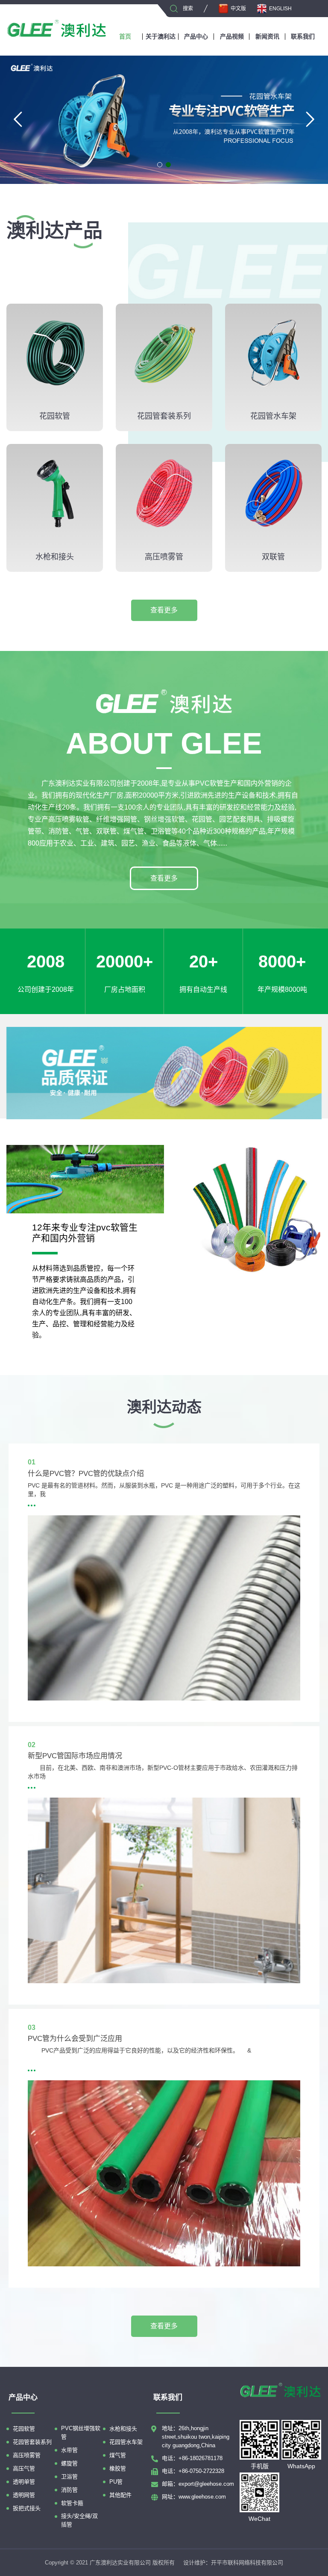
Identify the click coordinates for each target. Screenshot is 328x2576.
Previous (19, 118)
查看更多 (164, 610)
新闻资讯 (267, 36)
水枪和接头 (123, 2429)
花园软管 (24, 2429)
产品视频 (232, 36)
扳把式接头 (27, 2508)
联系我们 (303, 36)
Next (309, 118)
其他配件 (120, 2495)
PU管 (116, 2482)
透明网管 (24, 2495)
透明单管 (24, 2482)
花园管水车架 (126, 2442)
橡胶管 (118, 2468)
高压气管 (24, 2468)
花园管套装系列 (32, 2442)
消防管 (69, 2490)
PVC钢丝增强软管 (81, 2433)
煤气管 (118, 2455)
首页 (125, 36)
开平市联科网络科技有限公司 (247, 2563)
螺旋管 (69, 2463)
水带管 (69, 2450)
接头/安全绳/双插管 (79, 2520)
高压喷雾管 (27, 2455)
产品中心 (196, 36)
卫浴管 (69, 2477)
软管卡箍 (72, 2503)
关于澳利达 (161, 36)
